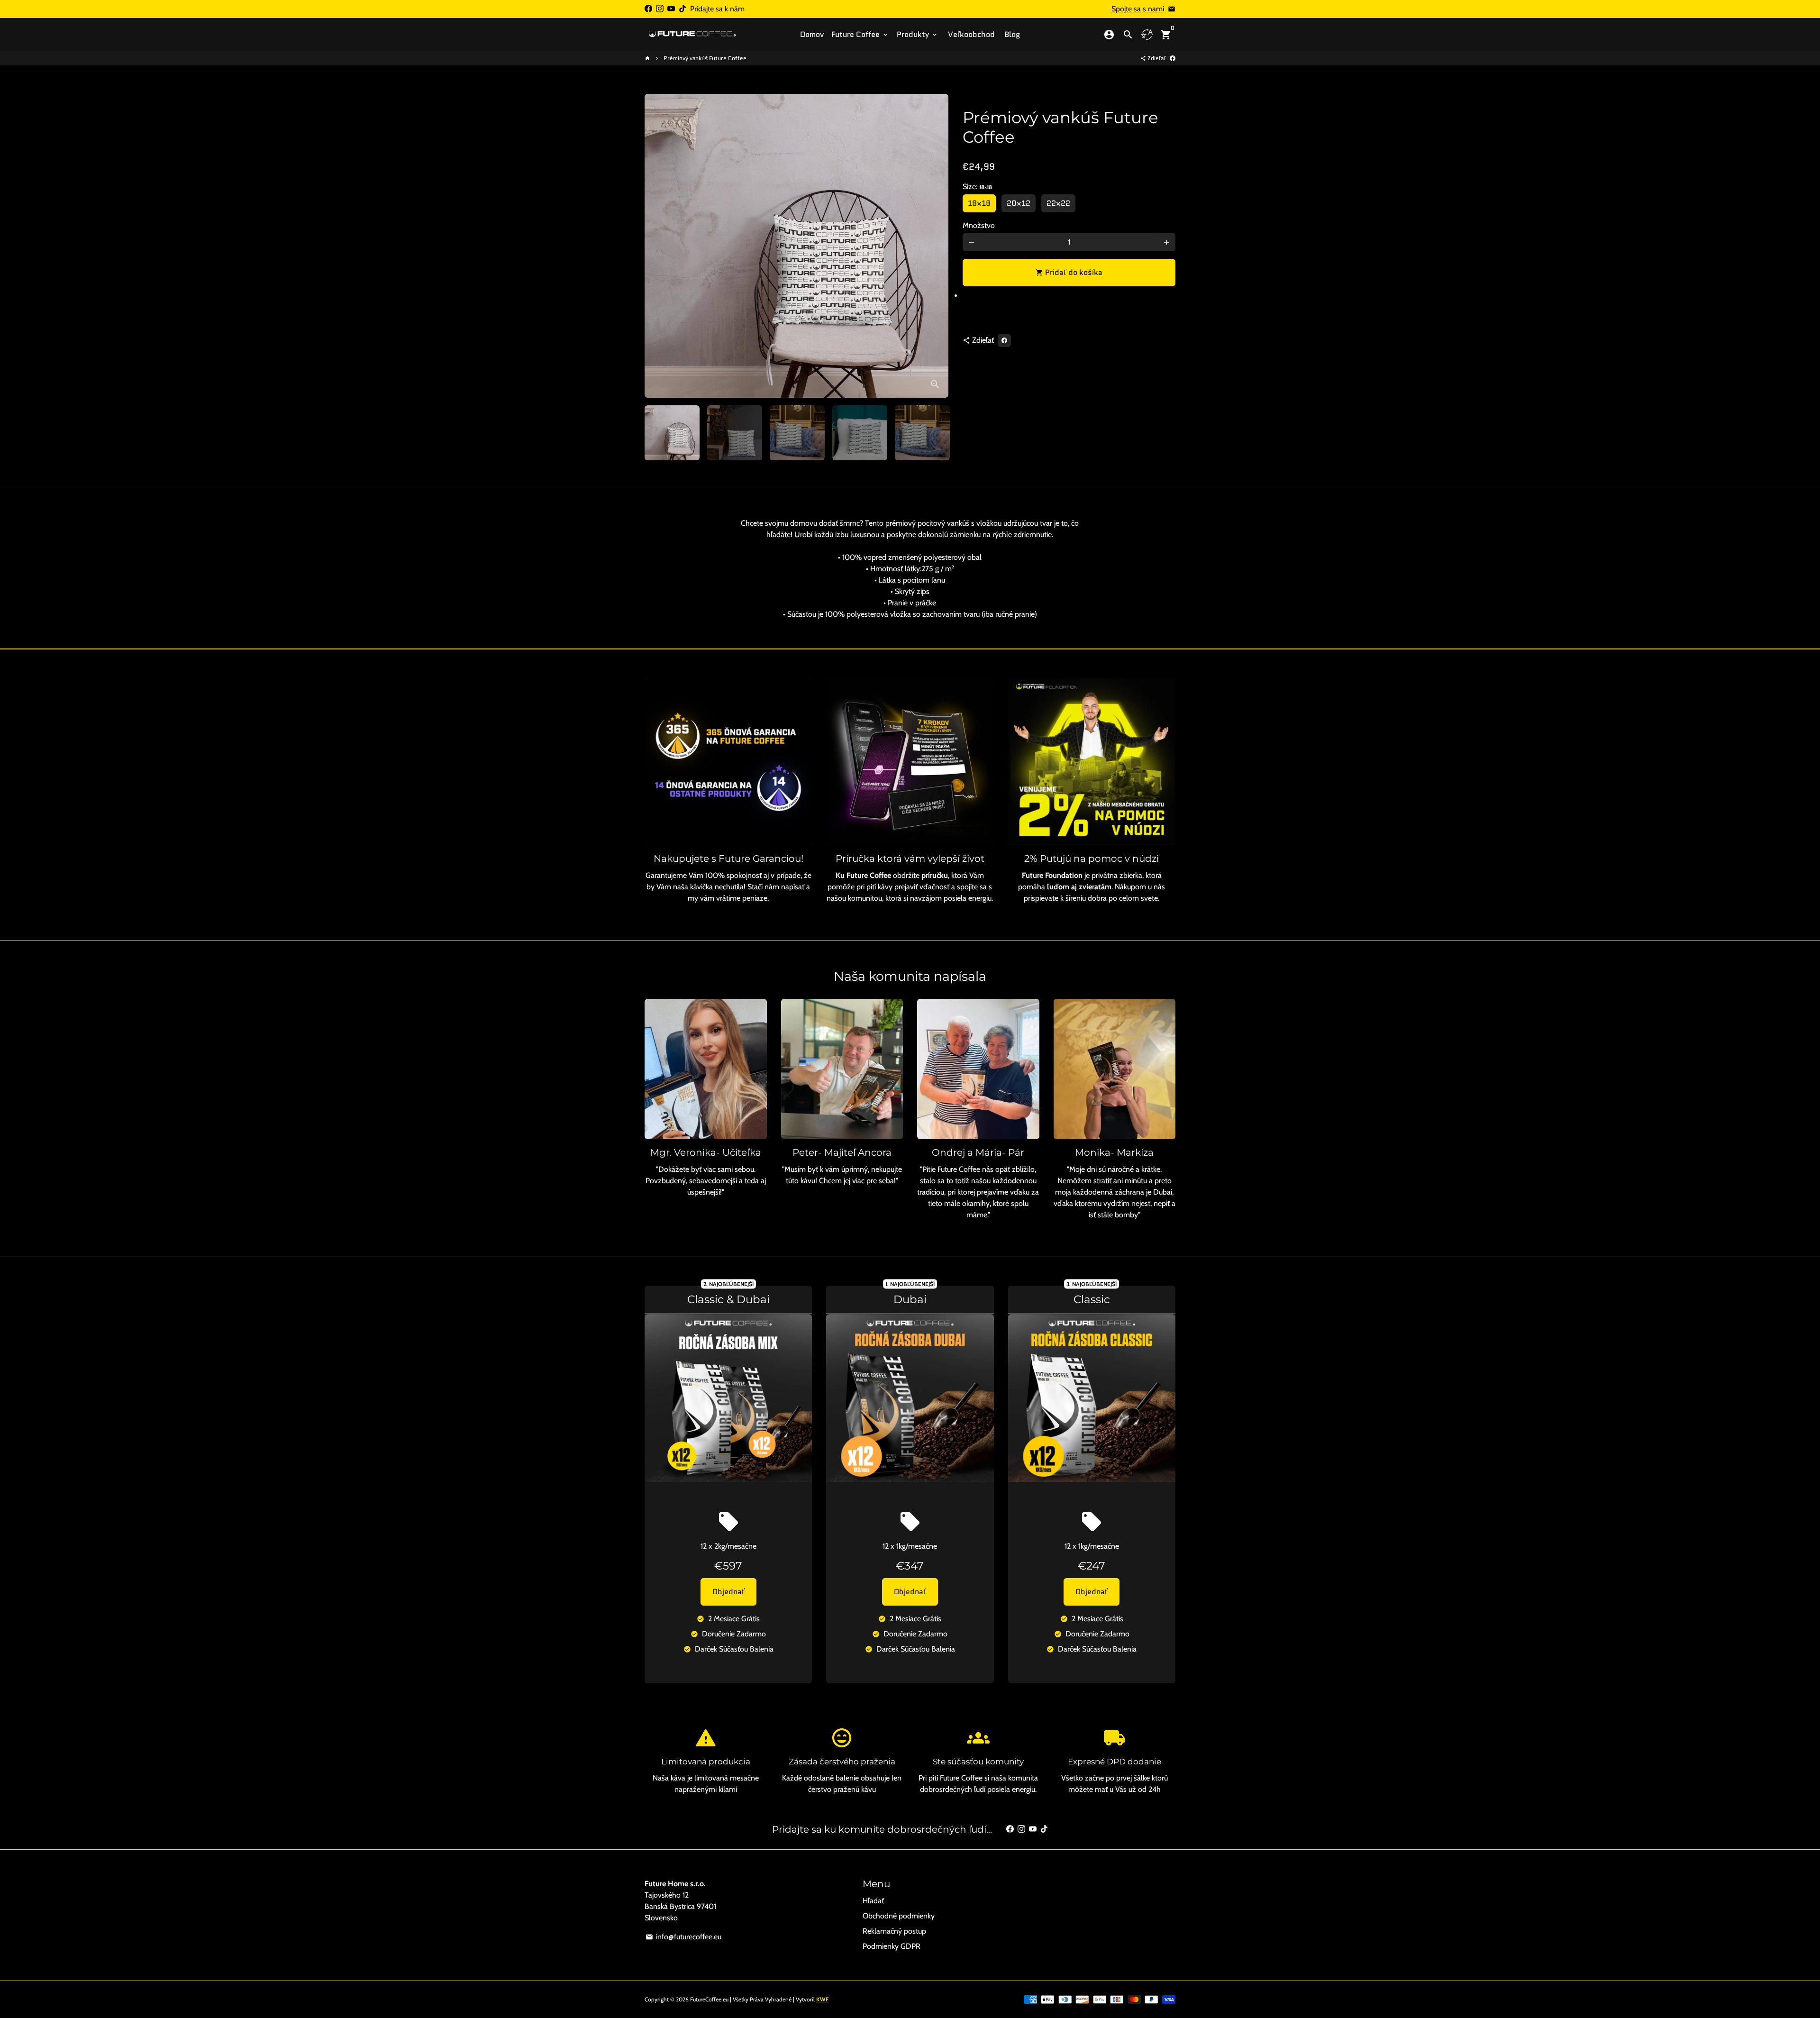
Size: (977, 187)
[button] (1069, 299)
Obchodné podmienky (899, 1916)
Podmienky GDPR (892, 1946)
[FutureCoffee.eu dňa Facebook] (648, 9)
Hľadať (873, 1901)
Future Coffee (860, 34)
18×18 (979, 203)
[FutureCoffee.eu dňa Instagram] (660, 9)
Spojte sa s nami (1138, 9)
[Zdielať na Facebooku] (1173, 58)
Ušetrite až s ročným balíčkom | (910, 14)
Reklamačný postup (894, 1931)
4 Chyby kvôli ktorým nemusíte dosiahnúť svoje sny (910, 26)
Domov (812, 34)
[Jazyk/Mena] (1147, 35)
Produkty (918, 34)
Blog (1012, 34)
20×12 (1019, 203)
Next (936, 246)
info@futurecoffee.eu (683, 1937)
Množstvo (979, 225)
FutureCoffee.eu (709, 1999)
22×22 (1058, 203)
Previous (657, 246)
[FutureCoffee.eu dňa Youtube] (671, 9)
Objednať (728, 1592)
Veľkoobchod (971, 34)
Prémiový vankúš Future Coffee (705, 58)
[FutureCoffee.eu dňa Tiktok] (682, 9)
